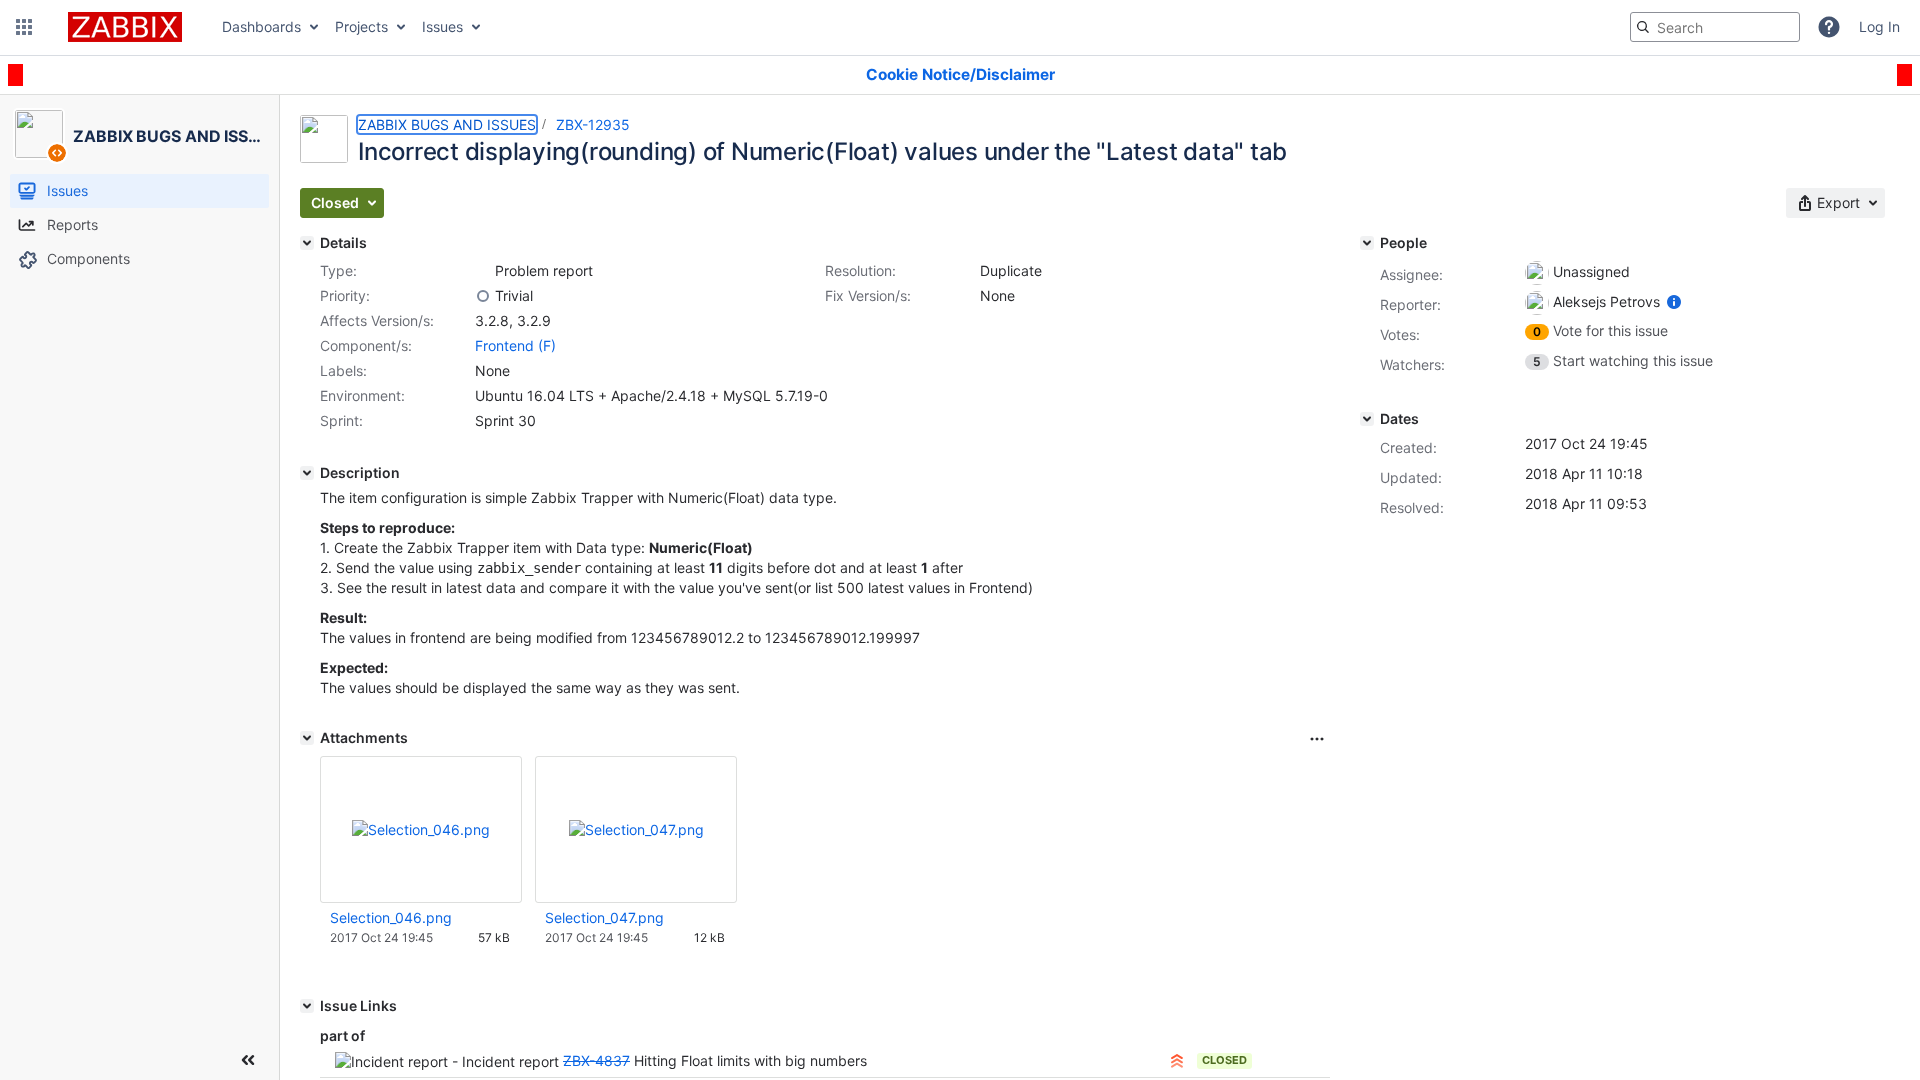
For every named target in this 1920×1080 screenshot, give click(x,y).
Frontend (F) (515, 345)
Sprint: (341, 420)
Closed (1224, 1060)
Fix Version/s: (868, 295)
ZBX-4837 (596, 1060)
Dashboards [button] (261, 26)
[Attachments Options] (1317, 739)
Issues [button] (442, 26)
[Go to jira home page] (125, 27)
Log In (1879, 26)
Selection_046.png (391, 917)
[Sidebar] (248, 1060)
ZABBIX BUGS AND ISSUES (447, 124)
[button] (24, 27)
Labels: (343, 370)
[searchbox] (1715, 27)
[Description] (307, 473)
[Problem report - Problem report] (483, 271)
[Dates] (1367, 419)
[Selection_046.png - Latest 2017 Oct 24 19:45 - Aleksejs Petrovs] (421, 829)
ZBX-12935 (593, 124)
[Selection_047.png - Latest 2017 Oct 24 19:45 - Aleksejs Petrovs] (636, 829)
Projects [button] (361, 26)
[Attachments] (307, 738)
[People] (1367, 243)
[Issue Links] (307, 1006)
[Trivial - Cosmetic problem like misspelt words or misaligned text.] (483, 296)
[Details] (307, 243)
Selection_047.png (604, 917)
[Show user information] (1674, 301)
